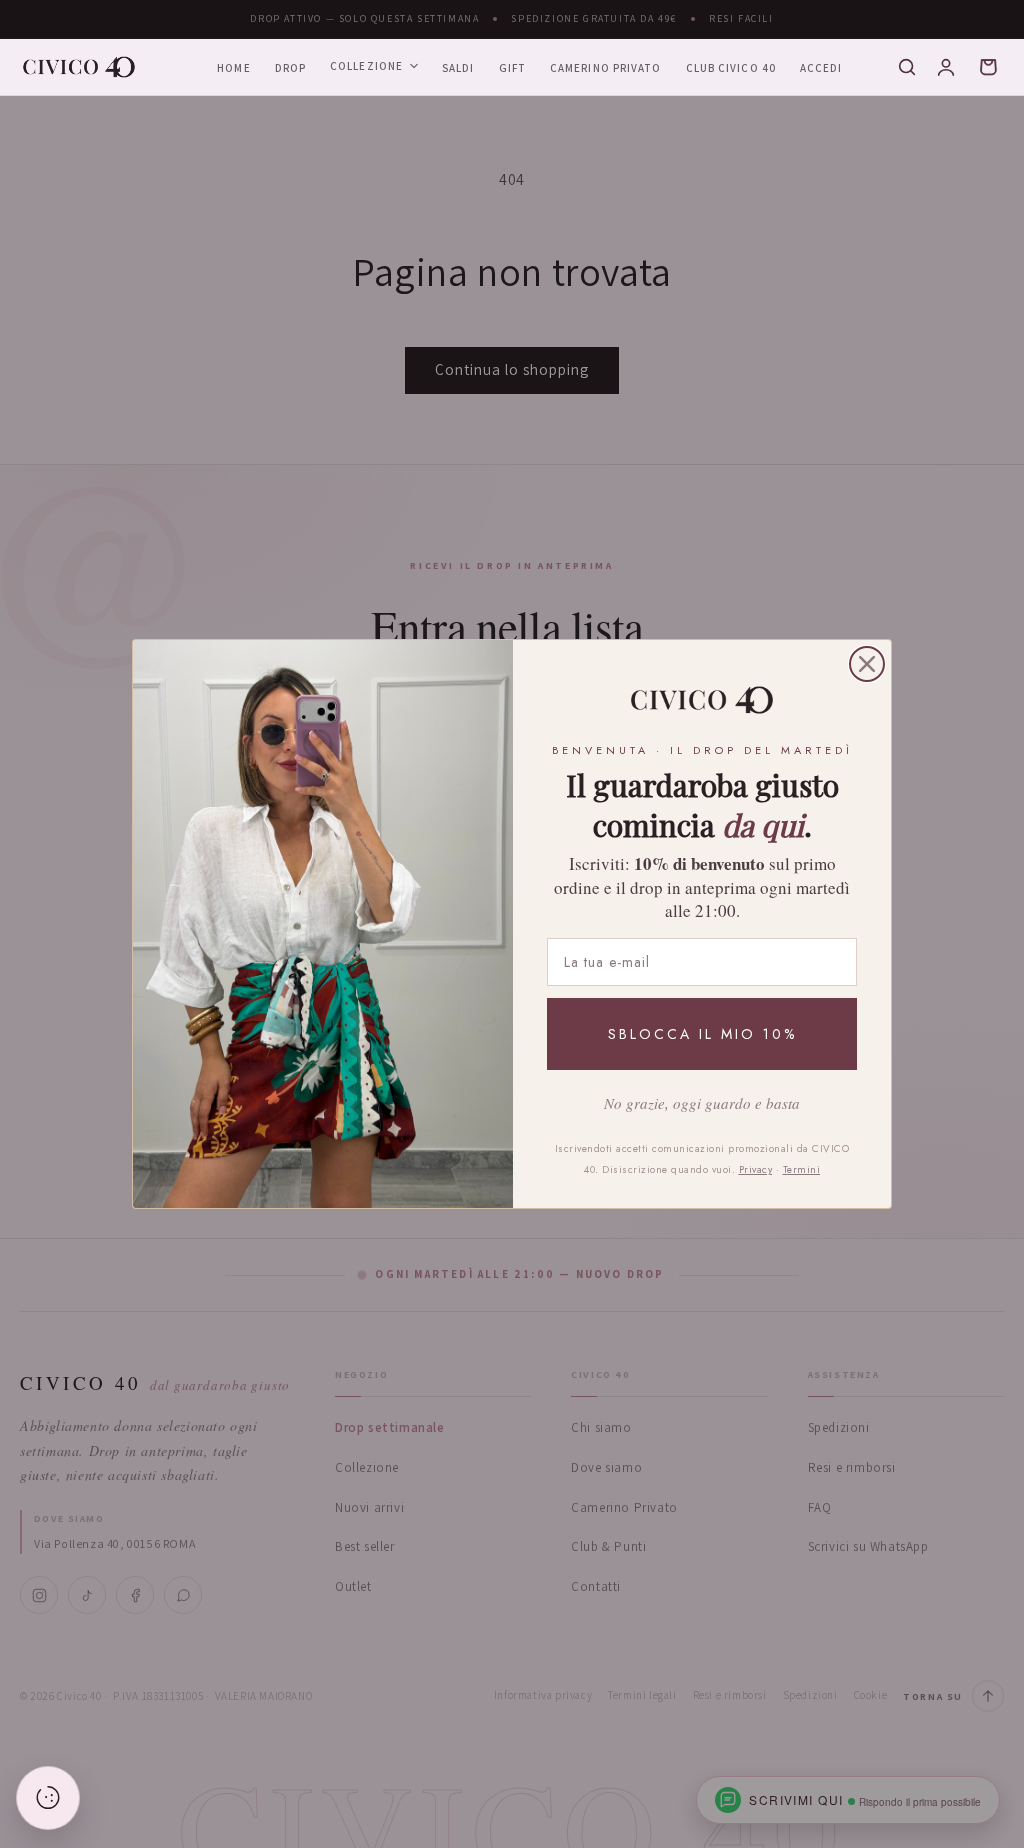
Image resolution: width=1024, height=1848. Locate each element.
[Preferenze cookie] (48, 1798)
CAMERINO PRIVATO (606, 68)
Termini (802, 1169)
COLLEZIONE (366, 66)
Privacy (756, 1169)
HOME (233, 68)
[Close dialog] (867, 664)
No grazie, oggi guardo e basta (702, 1103)
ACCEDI (821, 68)
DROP (290, 68)
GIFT (512, 68)
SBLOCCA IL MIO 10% (702, 1034)
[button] (907, 67)
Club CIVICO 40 (731, 68)
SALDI (458, 68)
